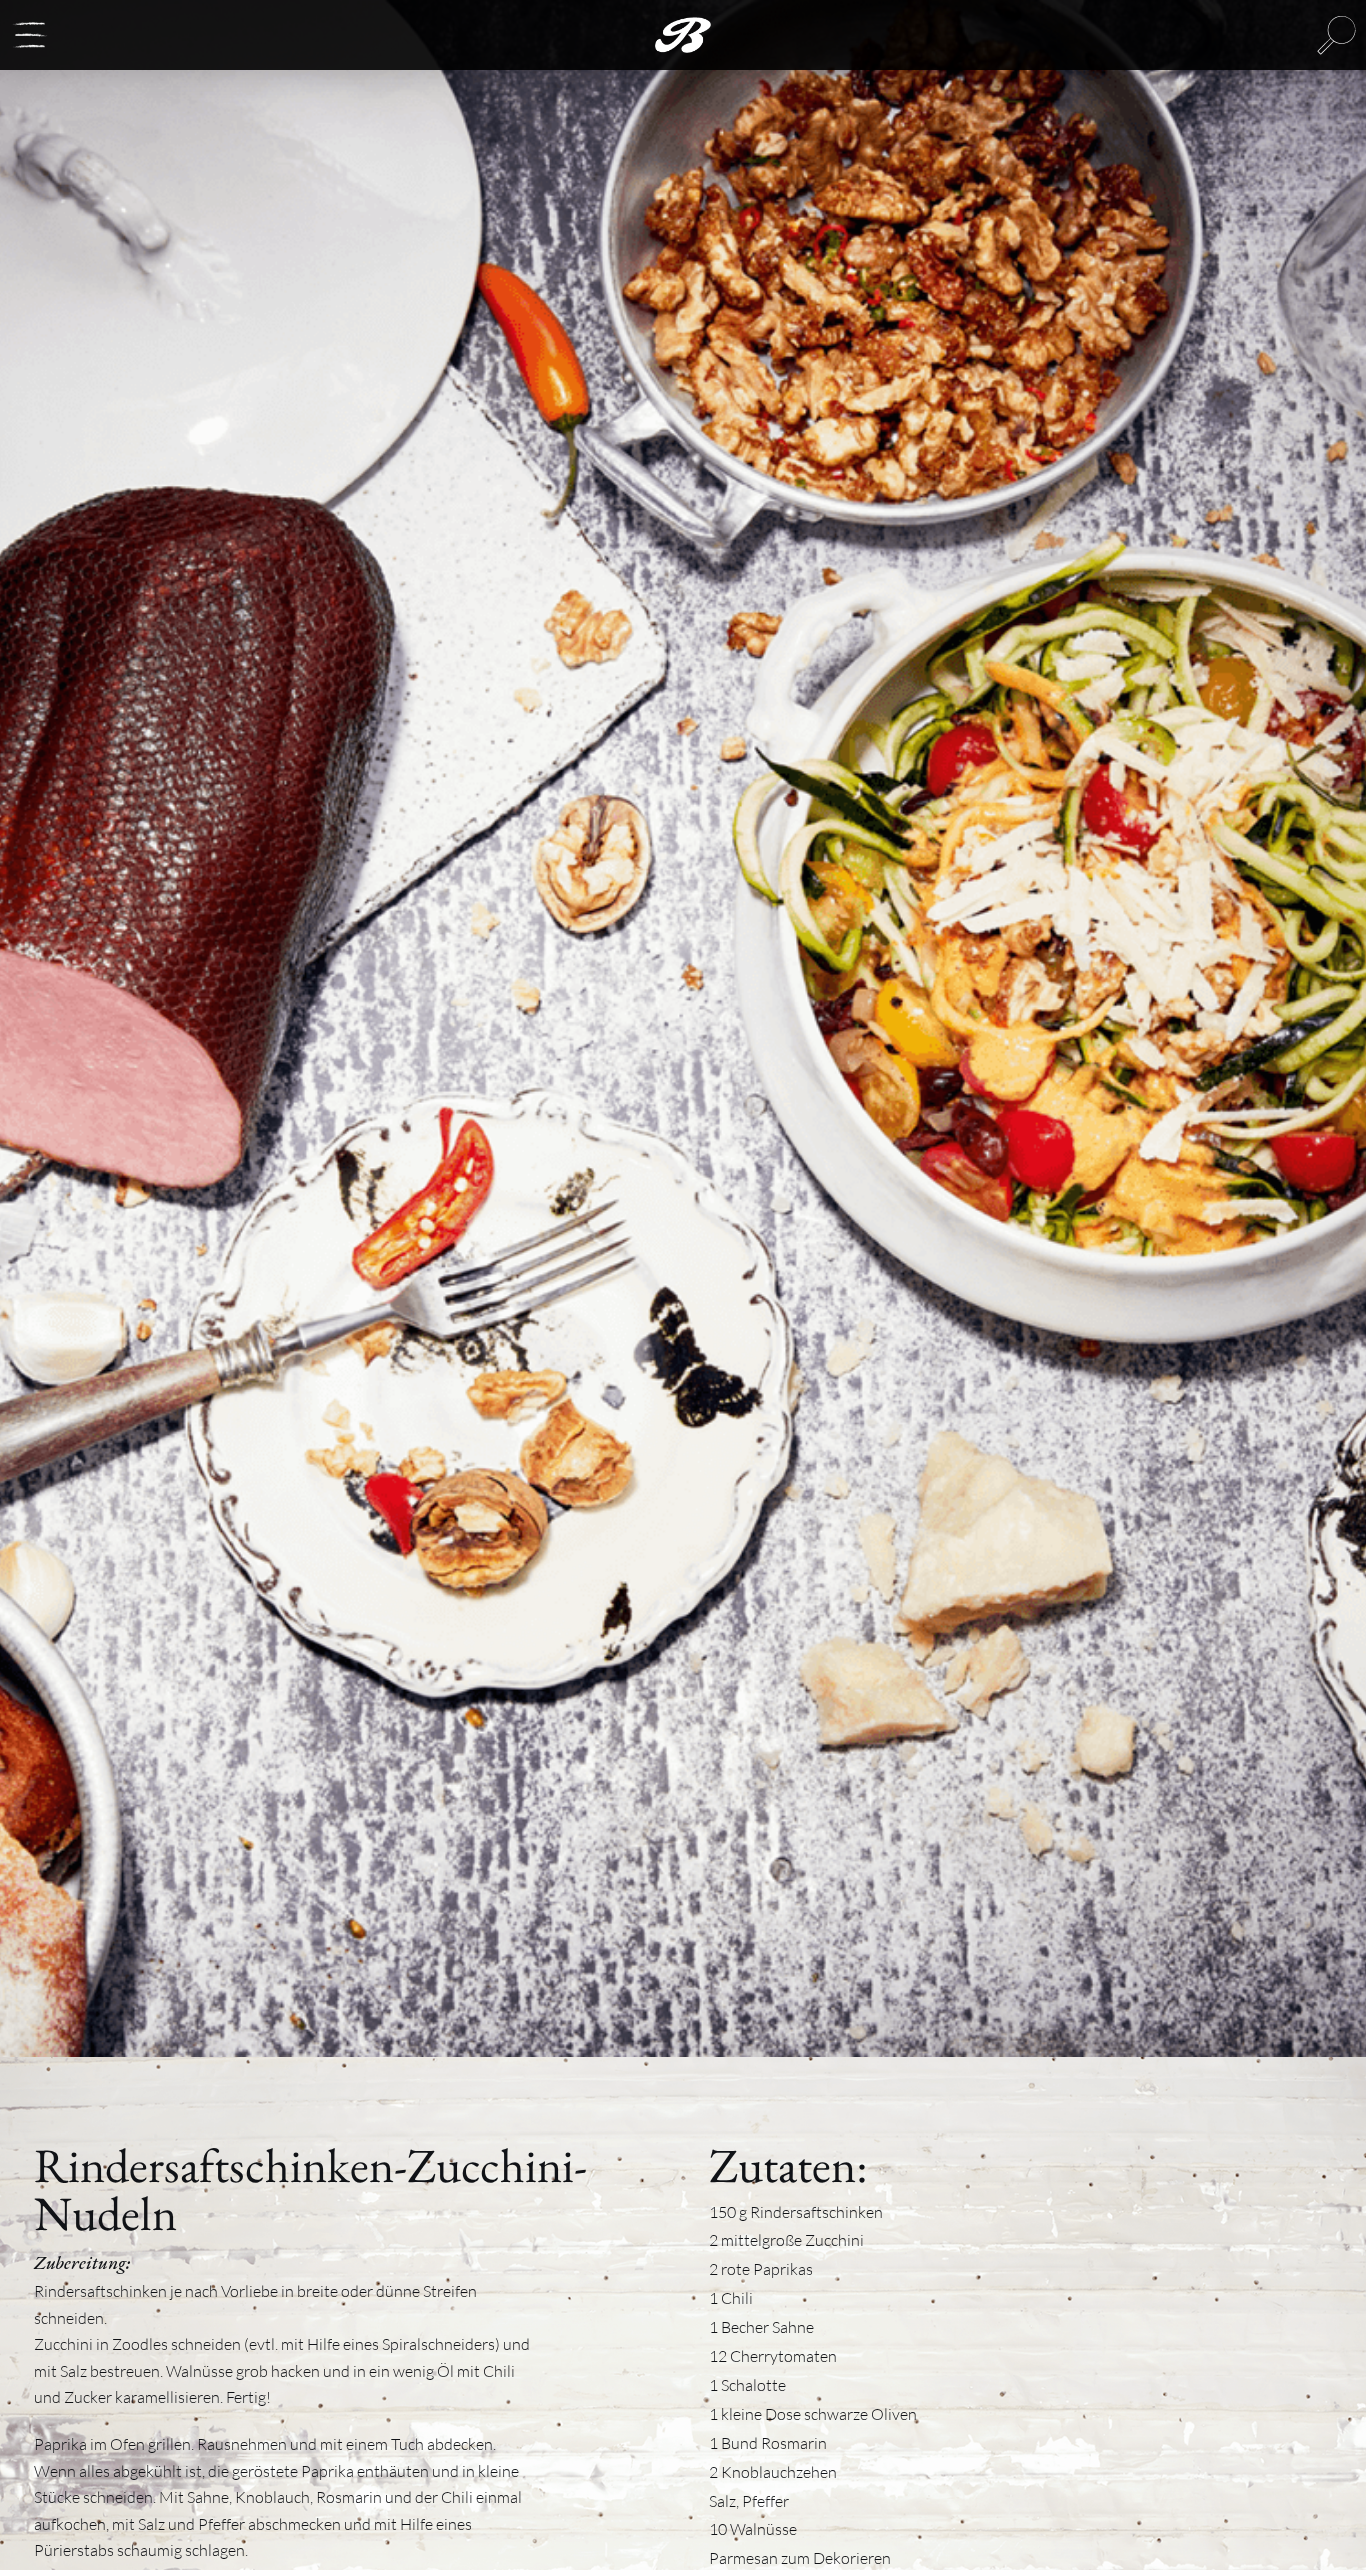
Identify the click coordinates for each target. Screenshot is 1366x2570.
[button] (30, 35)
